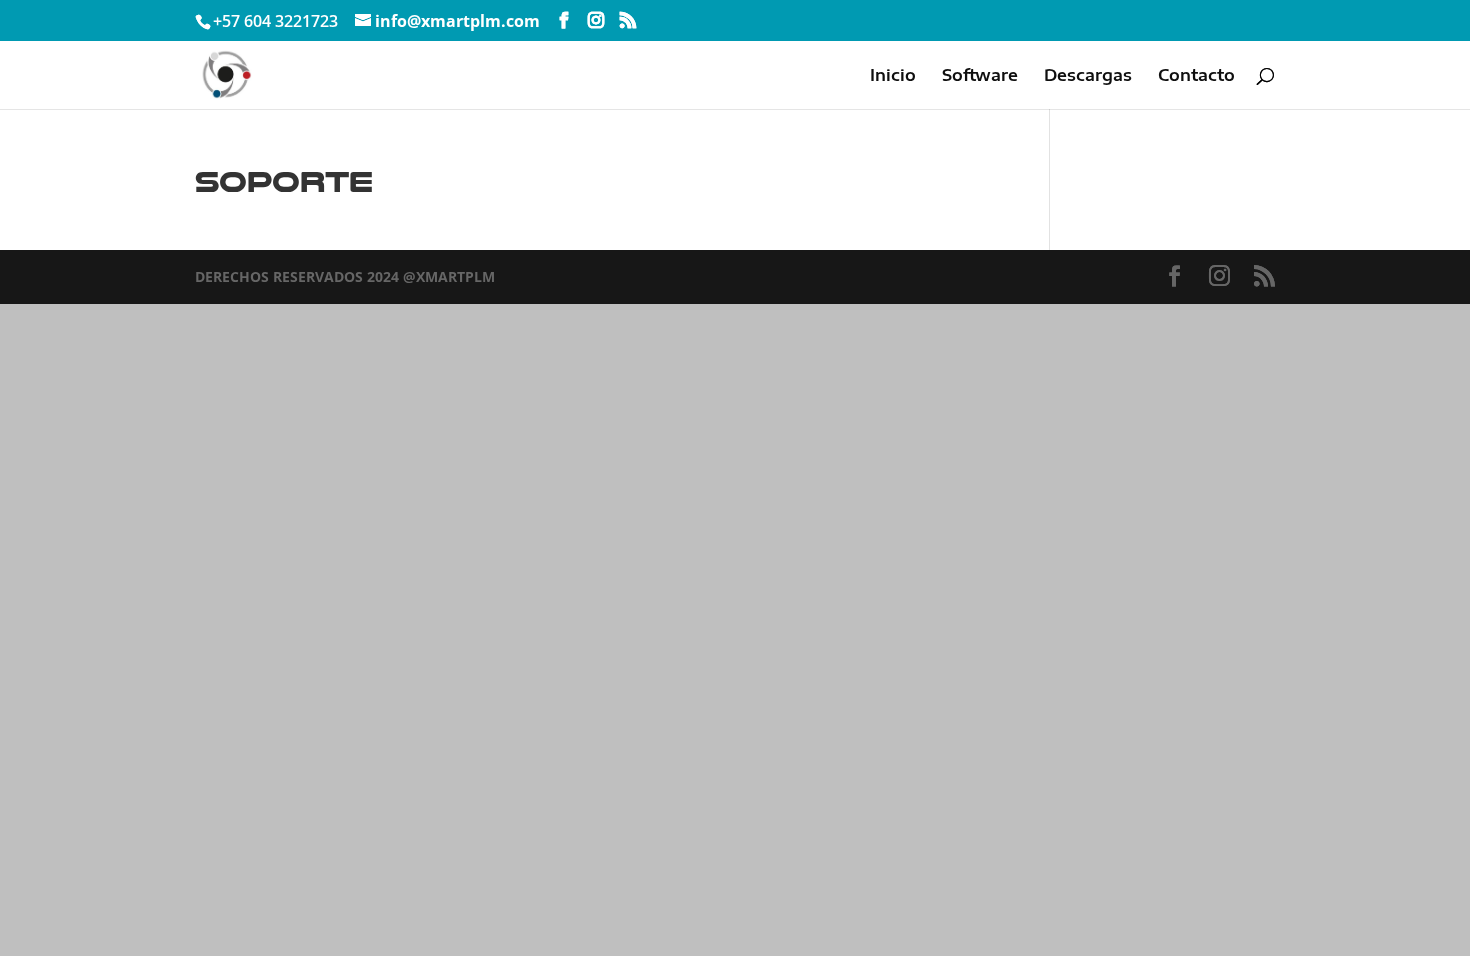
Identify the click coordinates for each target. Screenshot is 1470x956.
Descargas (1088, 76)
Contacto (1196, 76)
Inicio (893, 76)
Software (980, 76)
